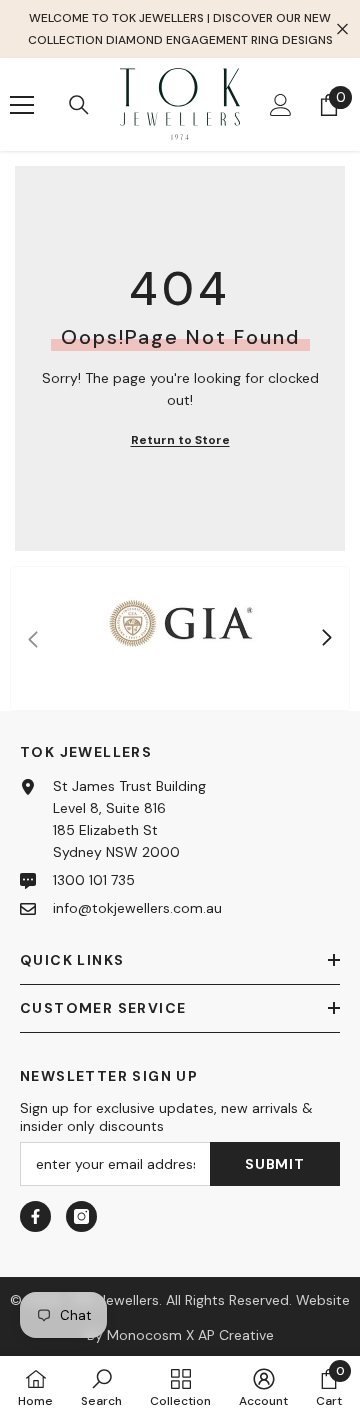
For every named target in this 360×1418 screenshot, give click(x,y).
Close (342, 29)
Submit (274, 1164)
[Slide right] (326, 639)
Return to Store (180, 440)
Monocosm (144, 1335)
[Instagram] (81, 1216)
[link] (180, 638)
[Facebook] (35, 1216)
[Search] (79, 105)
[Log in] (281, 105)
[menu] (22, 105)
